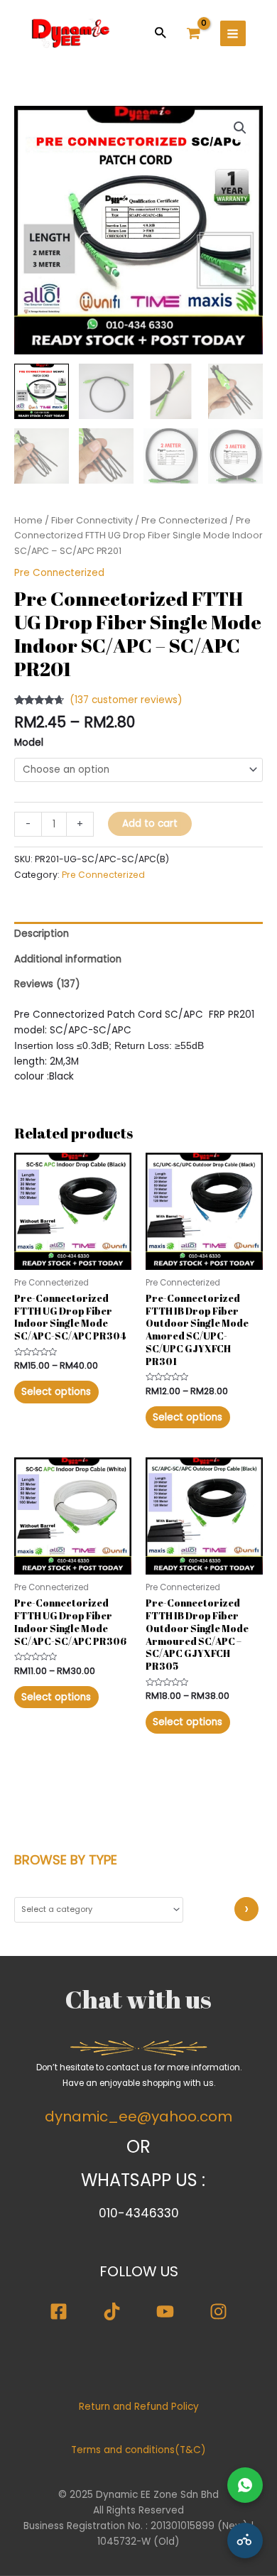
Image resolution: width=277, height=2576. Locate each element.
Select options (56, 1392)
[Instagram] (218, 2311)
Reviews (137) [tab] (47, 984)
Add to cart (150, 824)
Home (28, 520)
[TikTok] (112, 2311)
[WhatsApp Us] (245, 2485)
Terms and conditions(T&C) (138, 2450)
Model (29, 743)
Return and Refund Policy (139, 2407)
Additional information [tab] (68, 959)
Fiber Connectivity (92, 520)
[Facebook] (59, 2311)
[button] (160, 32)
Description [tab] (42, 934)
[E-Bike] (245, 2540)
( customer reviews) (126, 700)
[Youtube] (165, 2311)
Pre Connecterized (184, 520)
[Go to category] (246, 1909)
